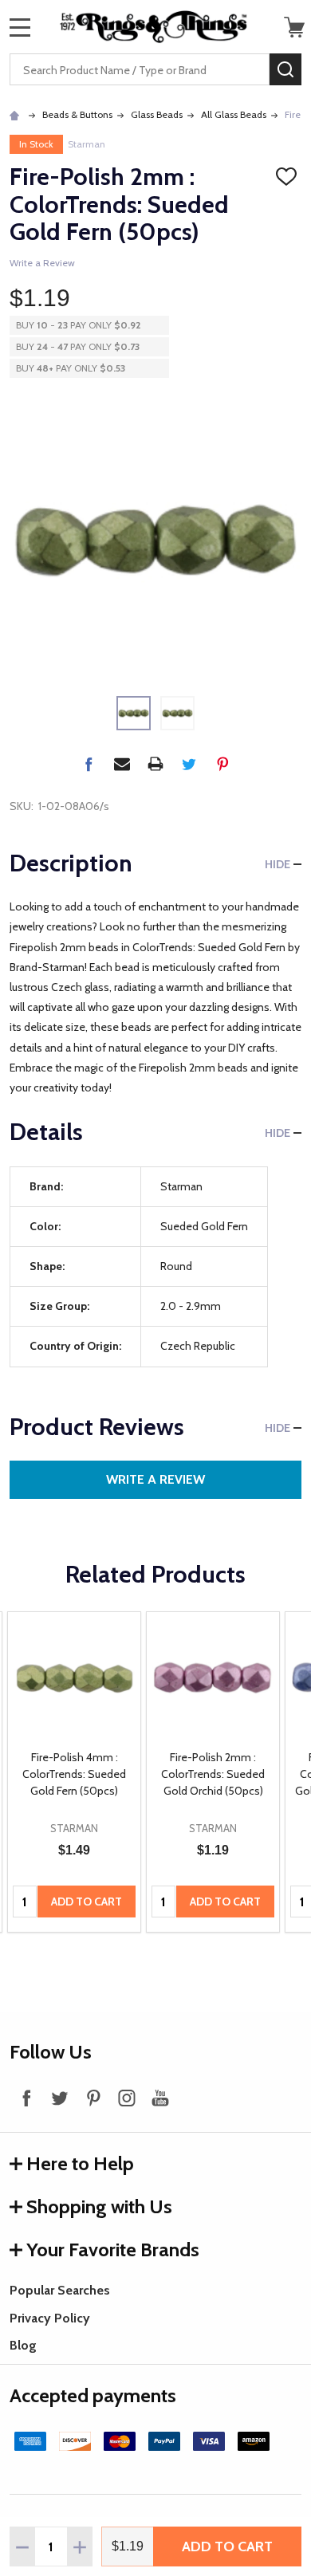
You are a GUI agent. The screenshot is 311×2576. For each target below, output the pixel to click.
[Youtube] (160, 2098)
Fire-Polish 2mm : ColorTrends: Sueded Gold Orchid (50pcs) (213, 1774)
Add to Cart (227, 2547)
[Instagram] (127, 2098)
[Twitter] (189, 764)
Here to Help (80, 2163)
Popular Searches (60, 2290)
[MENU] (20, 27)
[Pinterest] (222, 764)
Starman (87, 144)
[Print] (155, 764)
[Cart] (294, 27)
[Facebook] (89, 764)
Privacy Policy (50, 2318)
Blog (23, 2345)
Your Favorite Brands (113, 2250)
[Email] (122, 764)
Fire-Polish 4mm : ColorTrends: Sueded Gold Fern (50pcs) (74, 1774)
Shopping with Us (99, 2206)
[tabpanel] (74, 1772)
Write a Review (42, 263)
